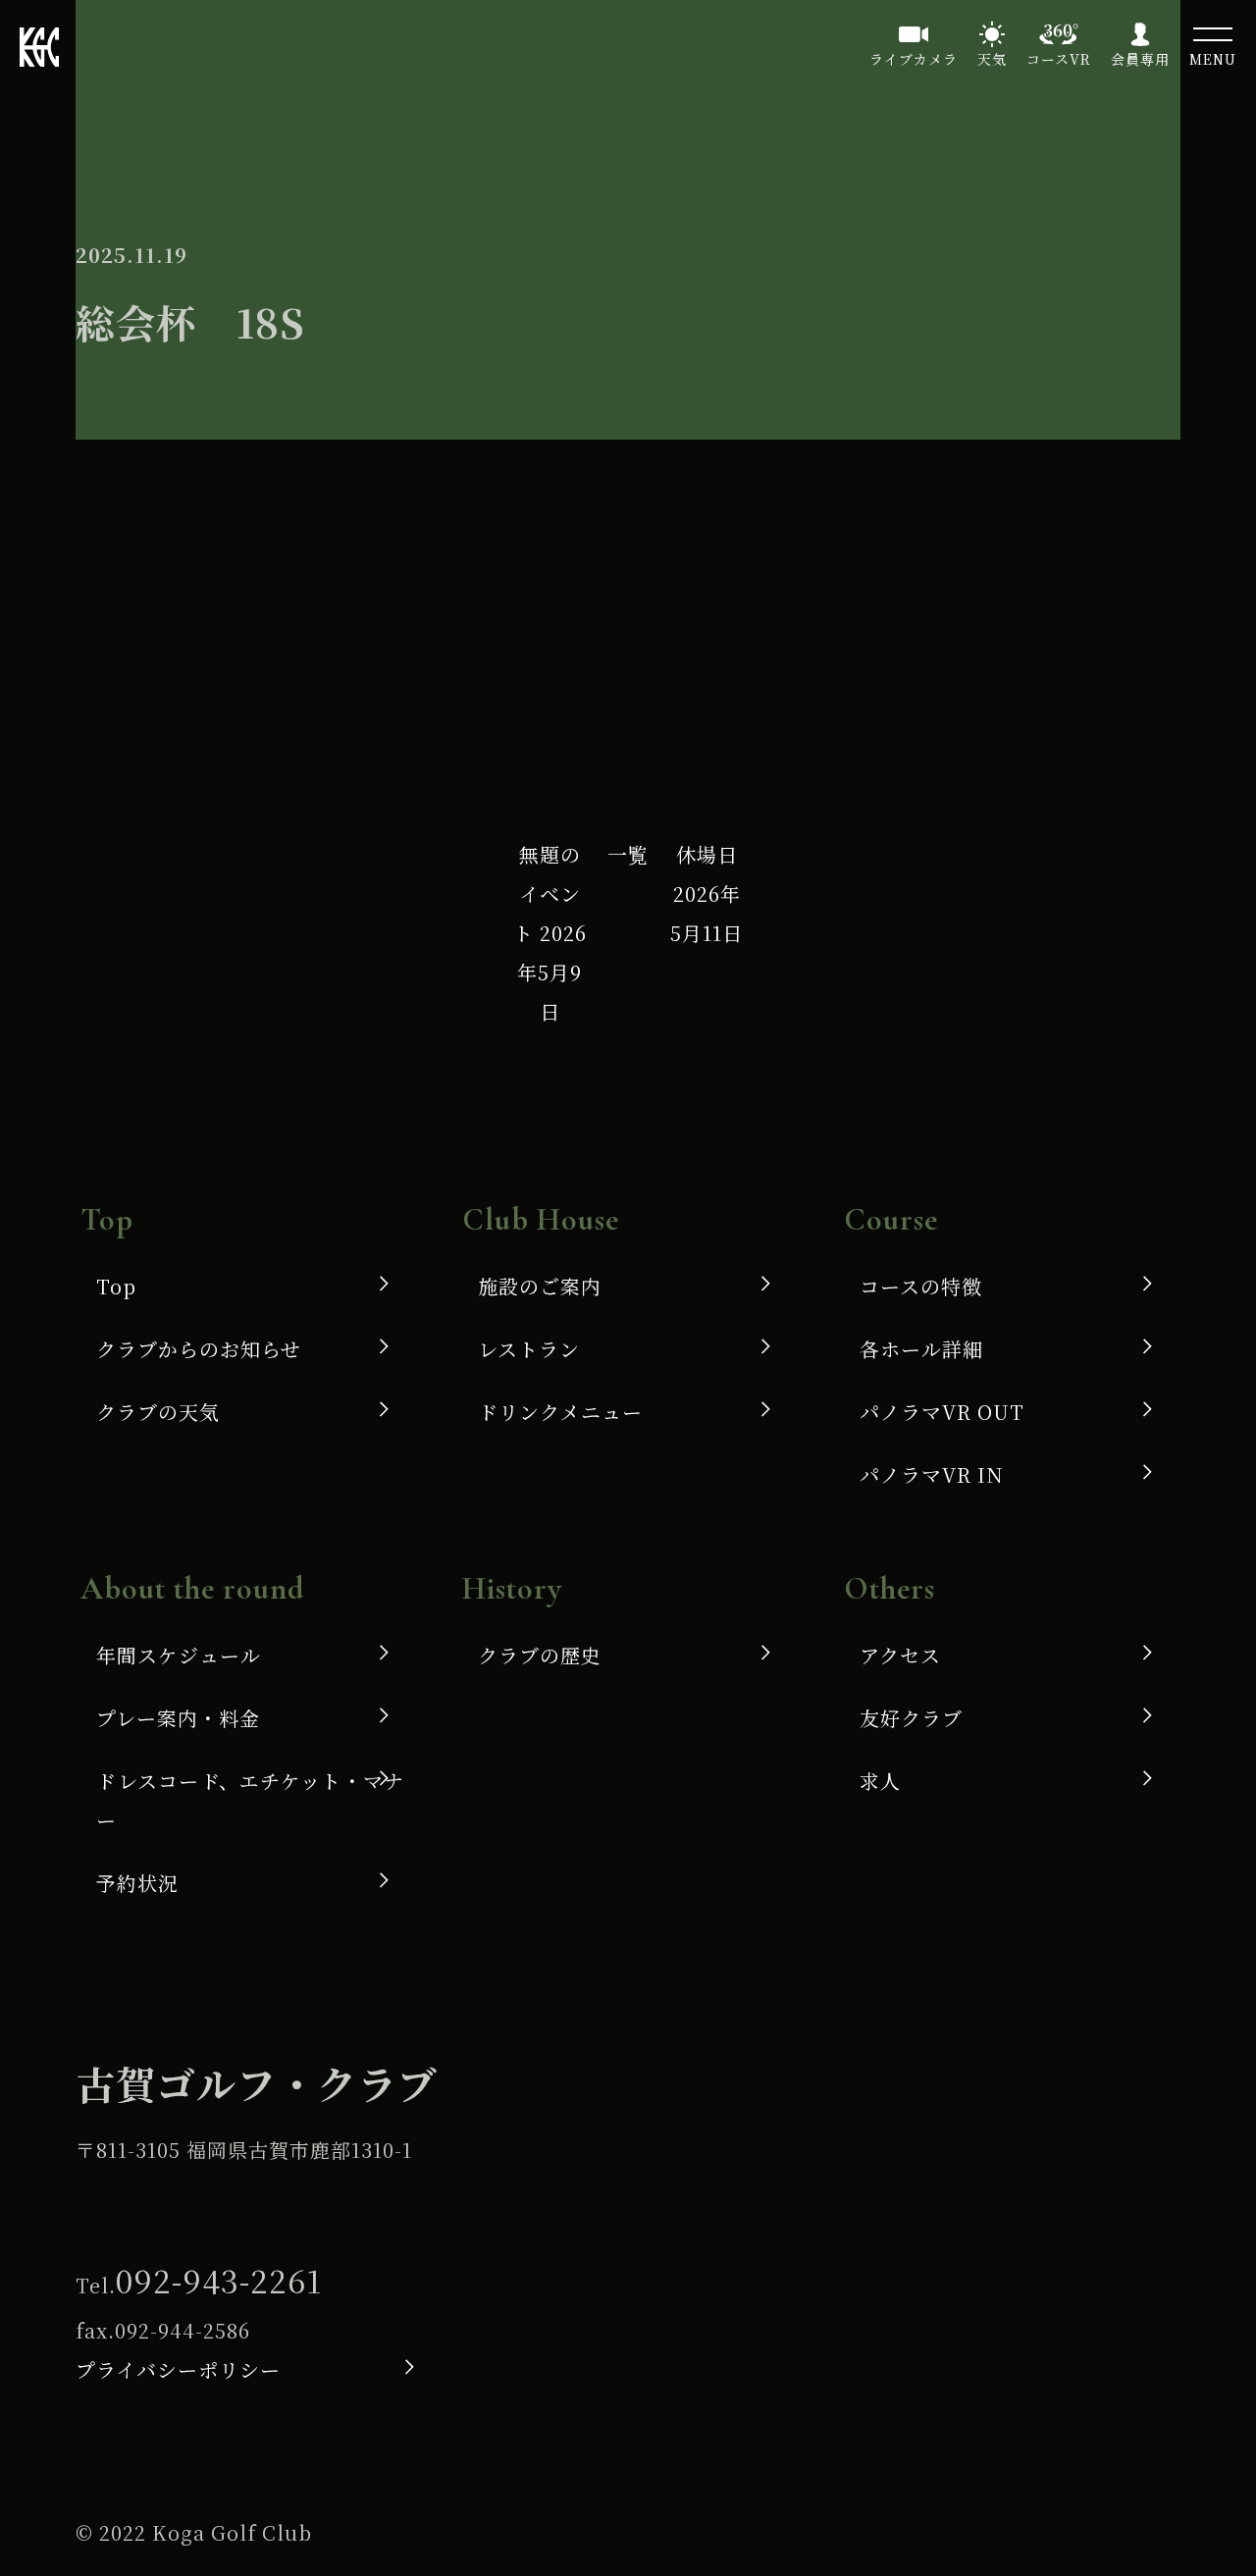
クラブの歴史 (540, 1655)
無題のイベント (550, 933)
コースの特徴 (921, 1286)
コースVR (1059, 59)
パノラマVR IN (932, 1474)
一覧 (628, 854)
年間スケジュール (179, 1655)
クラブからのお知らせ (199, 1349)
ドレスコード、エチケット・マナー (250, 1800)
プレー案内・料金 (178, 1718)
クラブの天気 (158, 1412)
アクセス (900, 1655)
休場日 (706, 894)
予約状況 (137, 1883)
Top (116, 1286)
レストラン (529, 1349)
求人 (880, 1781)
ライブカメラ (914, 59)
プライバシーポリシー (178, 2369)
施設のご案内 (540, 1286)
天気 (992, 59)
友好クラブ (911, 1718)
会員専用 (1140, 59)
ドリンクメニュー (560, 1412)
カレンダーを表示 (854, 697)
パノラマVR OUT (942, 1412)
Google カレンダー (443, 607)
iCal (172, 607)
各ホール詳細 (921, 1349)
